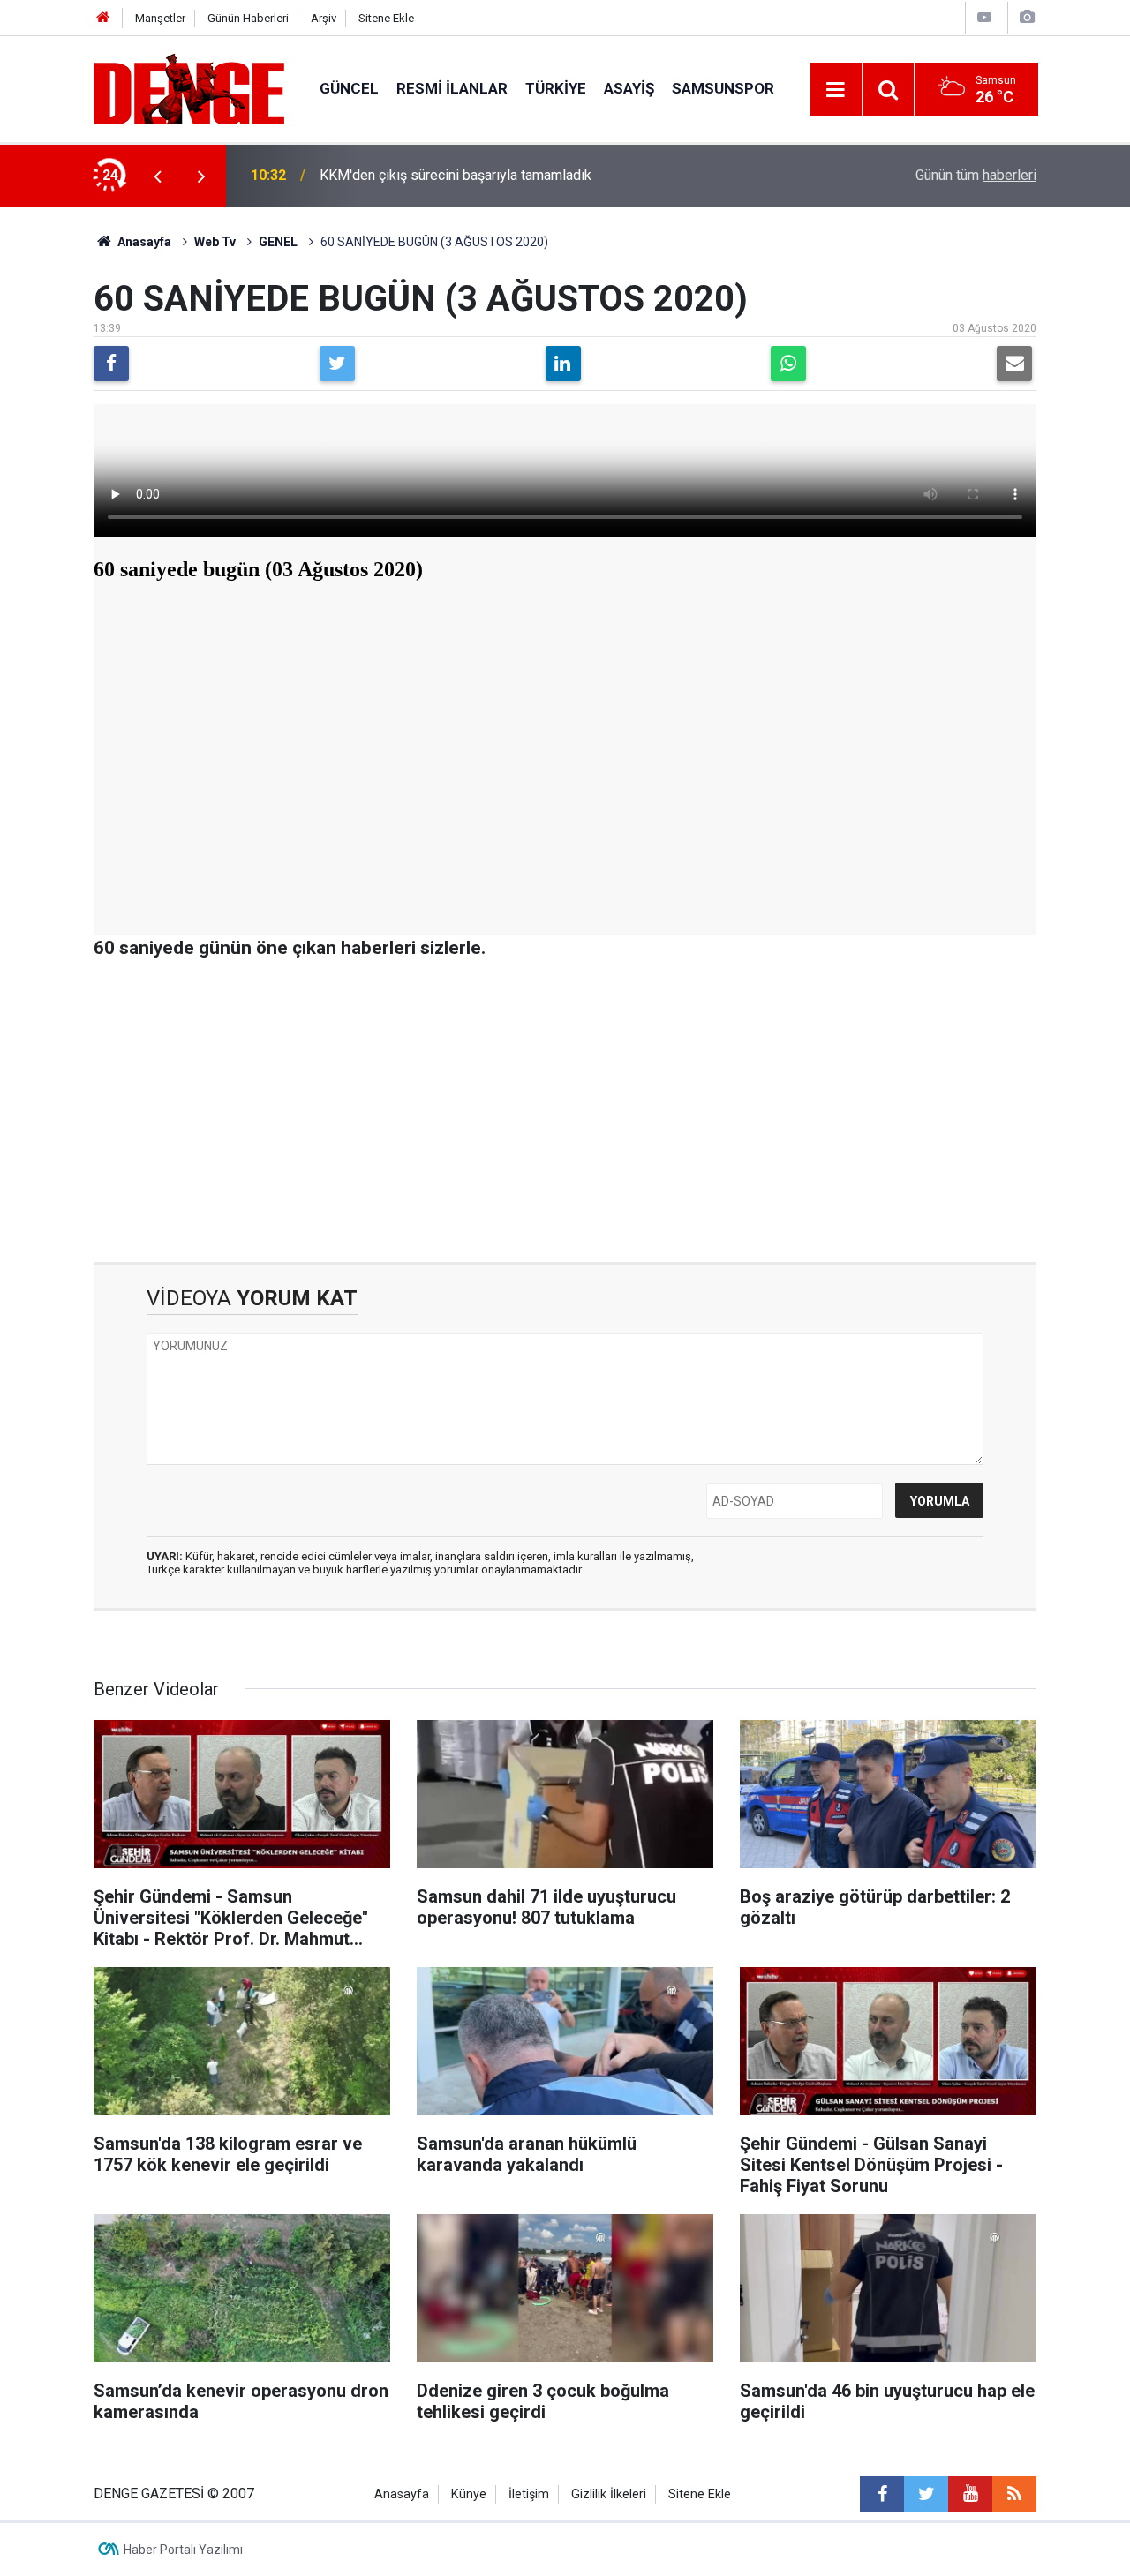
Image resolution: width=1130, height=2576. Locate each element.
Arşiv (324, 18)
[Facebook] (111, 364)
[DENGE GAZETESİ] (189, 88)
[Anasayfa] (103, 18)
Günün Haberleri (248, 18)
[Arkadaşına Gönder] (1014, 364)
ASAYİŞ (629, 88)
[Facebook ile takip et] (882, 2494)
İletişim (529, 2494)
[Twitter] (337, 364)
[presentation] (157, 176)
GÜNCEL (349, 88)
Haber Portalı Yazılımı (183, 2550)
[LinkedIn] (563, 364)
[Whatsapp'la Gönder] (788, 364)
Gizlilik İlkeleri (609, 2494)
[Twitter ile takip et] (926, 2494)
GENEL (278, 242)
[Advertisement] (565, 1112)
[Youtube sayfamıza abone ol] (970, 2494)
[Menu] (836, 90)
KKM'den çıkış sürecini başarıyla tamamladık (456, 175)
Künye (469, 2494)
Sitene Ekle (386, 18)
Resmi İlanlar (452, 88)
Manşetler (160, 18)
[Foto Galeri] (1027, 17)
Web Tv (215, 242)
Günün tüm (976, 175)
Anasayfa (143, 242)
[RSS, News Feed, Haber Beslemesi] (1014, 2494)
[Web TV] (984, 17)
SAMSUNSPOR (723, 88)
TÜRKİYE (556, 88)
